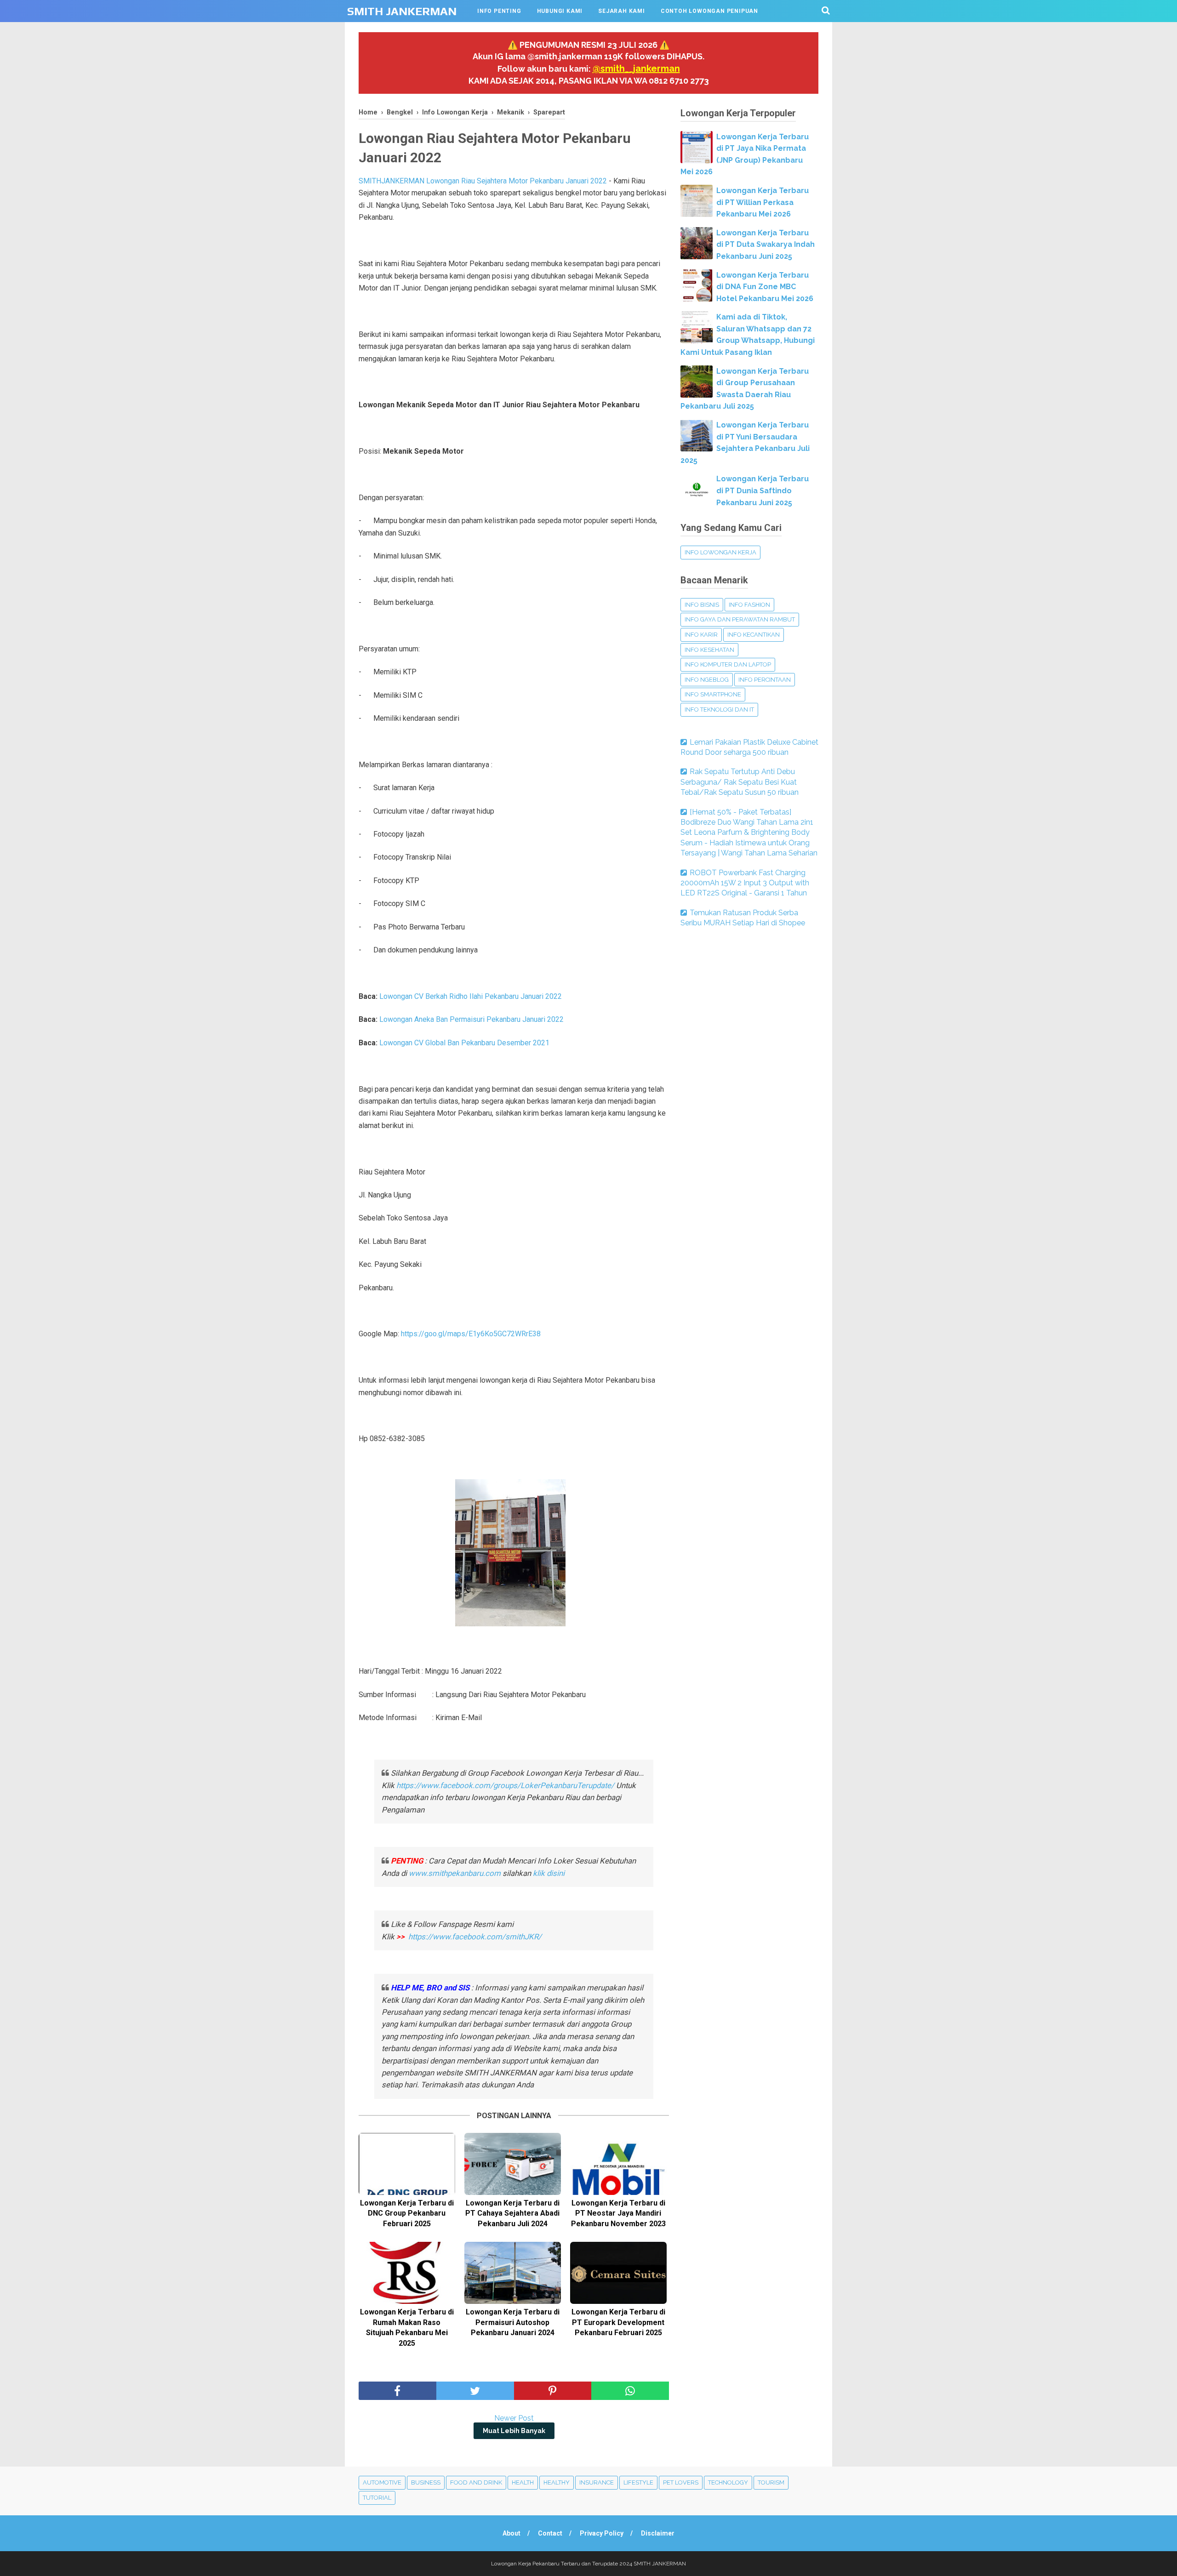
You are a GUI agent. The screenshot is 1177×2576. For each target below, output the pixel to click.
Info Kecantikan (754, 635)
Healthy (557, 2482)
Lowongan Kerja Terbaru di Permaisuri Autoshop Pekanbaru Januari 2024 (513, 2322)
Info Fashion (749, 605)
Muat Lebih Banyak (514, 2431)
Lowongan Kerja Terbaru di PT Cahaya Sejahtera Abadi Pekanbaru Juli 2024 (512, 2213)
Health (523, 2482)
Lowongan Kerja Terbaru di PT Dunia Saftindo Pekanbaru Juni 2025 (763, 490)
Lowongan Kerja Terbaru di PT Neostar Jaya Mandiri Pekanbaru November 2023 (618, 2213)
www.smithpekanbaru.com (455, 1873)
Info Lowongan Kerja (720, 552)
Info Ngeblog (707, 680)
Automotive (382, 2482)
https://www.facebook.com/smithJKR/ (476, 1937)
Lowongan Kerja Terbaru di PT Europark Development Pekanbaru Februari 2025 (618, 2322)
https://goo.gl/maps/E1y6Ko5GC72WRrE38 (471, 1334)
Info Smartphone (713, 694)
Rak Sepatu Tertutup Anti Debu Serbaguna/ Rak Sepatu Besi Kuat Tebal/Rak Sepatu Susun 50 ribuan (740, 782)
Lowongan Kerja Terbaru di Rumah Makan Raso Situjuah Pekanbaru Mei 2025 (407, 2327)
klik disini (549, 1873)
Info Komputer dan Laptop (728, 664)
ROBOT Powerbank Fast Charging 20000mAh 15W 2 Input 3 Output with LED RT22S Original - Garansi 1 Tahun (745, 883)
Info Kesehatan (709, 650)
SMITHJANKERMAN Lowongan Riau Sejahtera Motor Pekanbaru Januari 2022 (483, 181)
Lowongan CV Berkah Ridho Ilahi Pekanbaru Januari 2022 (471, 996)
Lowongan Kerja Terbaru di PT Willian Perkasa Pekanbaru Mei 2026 (763, 202)
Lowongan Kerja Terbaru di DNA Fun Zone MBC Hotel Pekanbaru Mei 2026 (765, 287)
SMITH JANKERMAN (402, 11)
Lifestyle (638, 2482)
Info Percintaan (765, 680)
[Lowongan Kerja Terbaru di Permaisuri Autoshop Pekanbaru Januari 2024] (513, 2273)
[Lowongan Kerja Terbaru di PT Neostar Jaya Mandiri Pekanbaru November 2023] (618, 2164)
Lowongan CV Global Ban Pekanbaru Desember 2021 (464, 1043)
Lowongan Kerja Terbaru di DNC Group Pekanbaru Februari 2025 (407, 2213)
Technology (728, 2482)
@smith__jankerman (636, 68)
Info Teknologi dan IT (719, 710)
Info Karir (701, 635)
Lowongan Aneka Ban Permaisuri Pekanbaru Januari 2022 (471, 1019)
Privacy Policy (602, 2533)
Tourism (771, 2482)
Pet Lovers (681, 2482)
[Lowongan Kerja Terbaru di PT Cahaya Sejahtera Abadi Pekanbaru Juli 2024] (513, 2164)
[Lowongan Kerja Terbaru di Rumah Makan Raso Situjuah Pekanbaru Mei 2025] (407, 2273)
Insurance (597, 2482)
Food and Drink (476, 2482)
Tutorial (377, 2498)
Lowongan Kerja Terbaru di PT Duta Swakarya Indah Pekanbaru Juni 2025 (766, 245)
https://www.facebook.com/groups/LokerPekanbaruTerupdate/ (505, 1785)
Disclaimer (658, 2533)
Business (426, 2482)
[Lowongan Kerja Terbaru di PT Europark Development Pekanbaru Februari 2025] (618, 2273)
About (511, 2533)
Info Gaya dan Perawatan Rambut (740, 619)
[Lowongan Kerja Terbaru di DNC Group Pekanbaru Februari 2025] (407, 2164)
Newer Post (514, 2418)
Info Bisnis (702, 605)
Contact (550, 2533)
